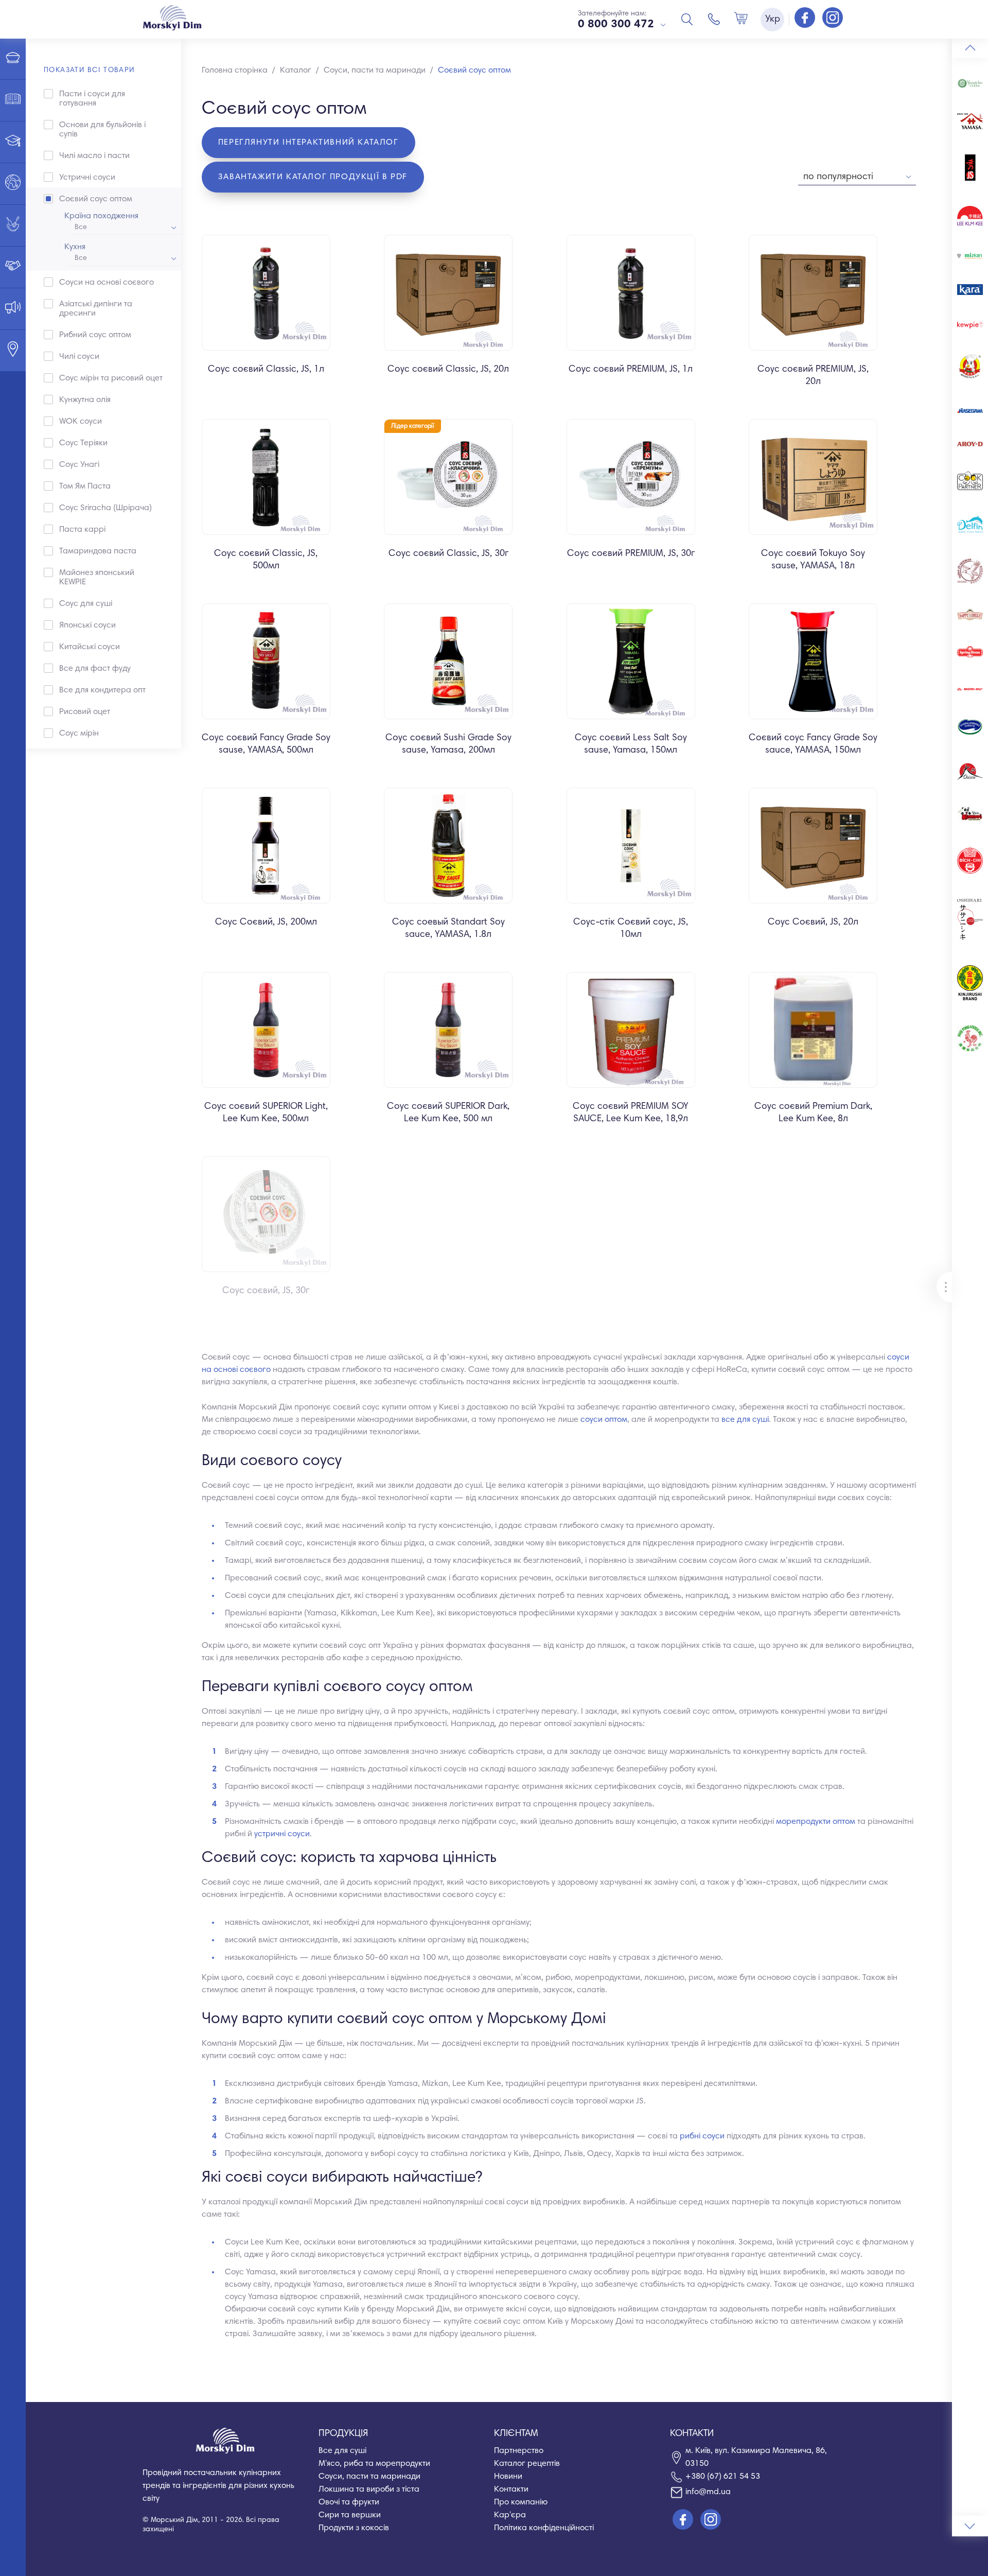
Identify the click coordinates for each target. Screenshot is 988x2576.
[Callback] (714, 19)
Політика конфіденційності (544, 2528)
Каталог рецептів (527, 2464)
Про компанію (521, 2502)
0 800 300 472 (616, 25)
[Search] (687, 19)
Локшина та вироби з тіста (369, 2490)
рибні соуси (702, 2136)
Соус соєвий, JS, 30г (266, 1291)
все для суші (745, 1420)
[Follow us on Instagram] (833, 19)
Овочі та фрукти (349, 2502)
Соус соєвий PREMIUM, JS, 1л (631, 370)
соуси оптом (604, 1420)
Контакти (511, 2490)
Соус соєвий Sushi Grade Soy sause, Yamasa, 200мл (448, 744)
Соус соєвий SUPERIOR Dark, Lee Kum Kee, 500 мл (448, 1113)
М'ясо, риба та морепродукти (374, 2464)
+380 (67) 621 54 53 (723, 2477)
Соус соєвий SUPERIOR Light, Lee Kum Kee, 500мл (266, 1113)
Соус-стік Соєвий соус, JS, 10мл (631, 929)
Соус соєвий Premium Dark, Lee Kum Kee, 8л (813, 1113)
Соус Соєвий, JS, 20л (813, 923)
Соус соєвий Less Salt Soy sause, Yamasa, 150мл (631, 744)
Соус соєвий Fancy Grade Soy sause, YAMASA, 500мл (266, 744)
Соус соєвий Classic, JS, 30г (448, 554)
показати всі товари (89, 71)
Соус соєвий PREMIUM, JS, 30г (631, 554)
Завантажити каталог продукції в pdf (313, 177)
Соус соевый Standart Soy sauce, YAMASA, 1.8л (448, 929)
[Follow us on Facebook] (806, 19)
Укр (773, 20)
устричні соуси (282, 1834)
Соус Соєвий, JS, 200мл (266, 923)
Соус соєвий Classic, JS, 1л (266, 370)
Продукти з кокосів (354, 2528)
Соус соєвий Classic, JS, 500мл (266, 560)
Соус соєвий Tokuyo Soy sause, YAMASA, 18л (813, 560)
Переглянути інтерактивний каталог (308, 143)
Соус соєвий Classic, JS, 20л (448, 370)
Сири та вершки (350, 2515)
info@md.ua (708, 2492)
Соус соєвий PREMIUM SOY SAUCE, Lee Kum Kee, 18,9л (631, 1113)
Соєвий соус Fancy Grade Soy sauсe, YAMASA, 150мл (813, 744)
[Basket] (741, 19)
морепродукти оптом (816, 1822)
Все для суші (342, 2451)
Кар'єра (510, 2515)
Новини (508, 2477)
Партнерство (519, 2451)
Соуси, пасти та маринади (369, 2477)
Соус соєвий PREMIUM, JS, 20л (813, 376)
